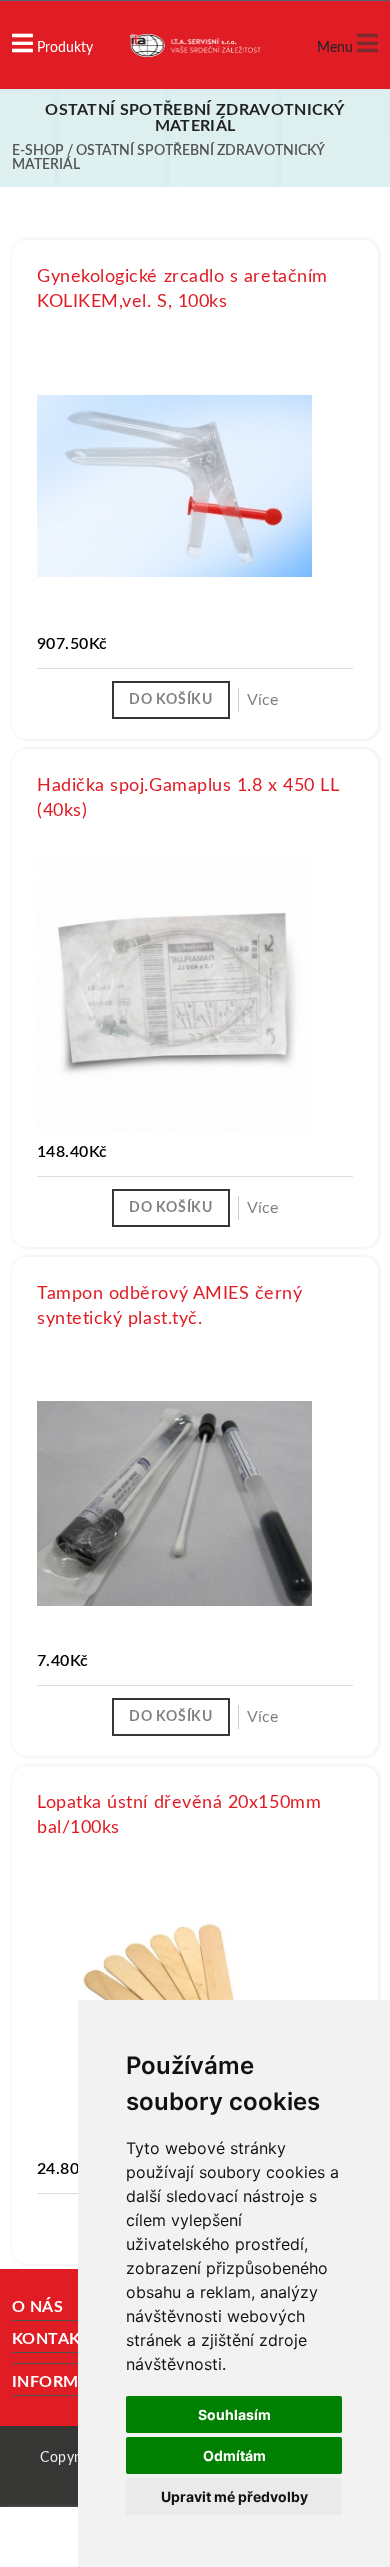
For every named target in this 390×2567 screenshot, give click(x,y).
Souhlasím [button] (234, 2414)
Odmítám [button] (234, 2455)
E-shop (38, 151)
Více (262, 700)
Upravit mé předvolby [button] (234, 2496)
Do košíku (170, 700)
